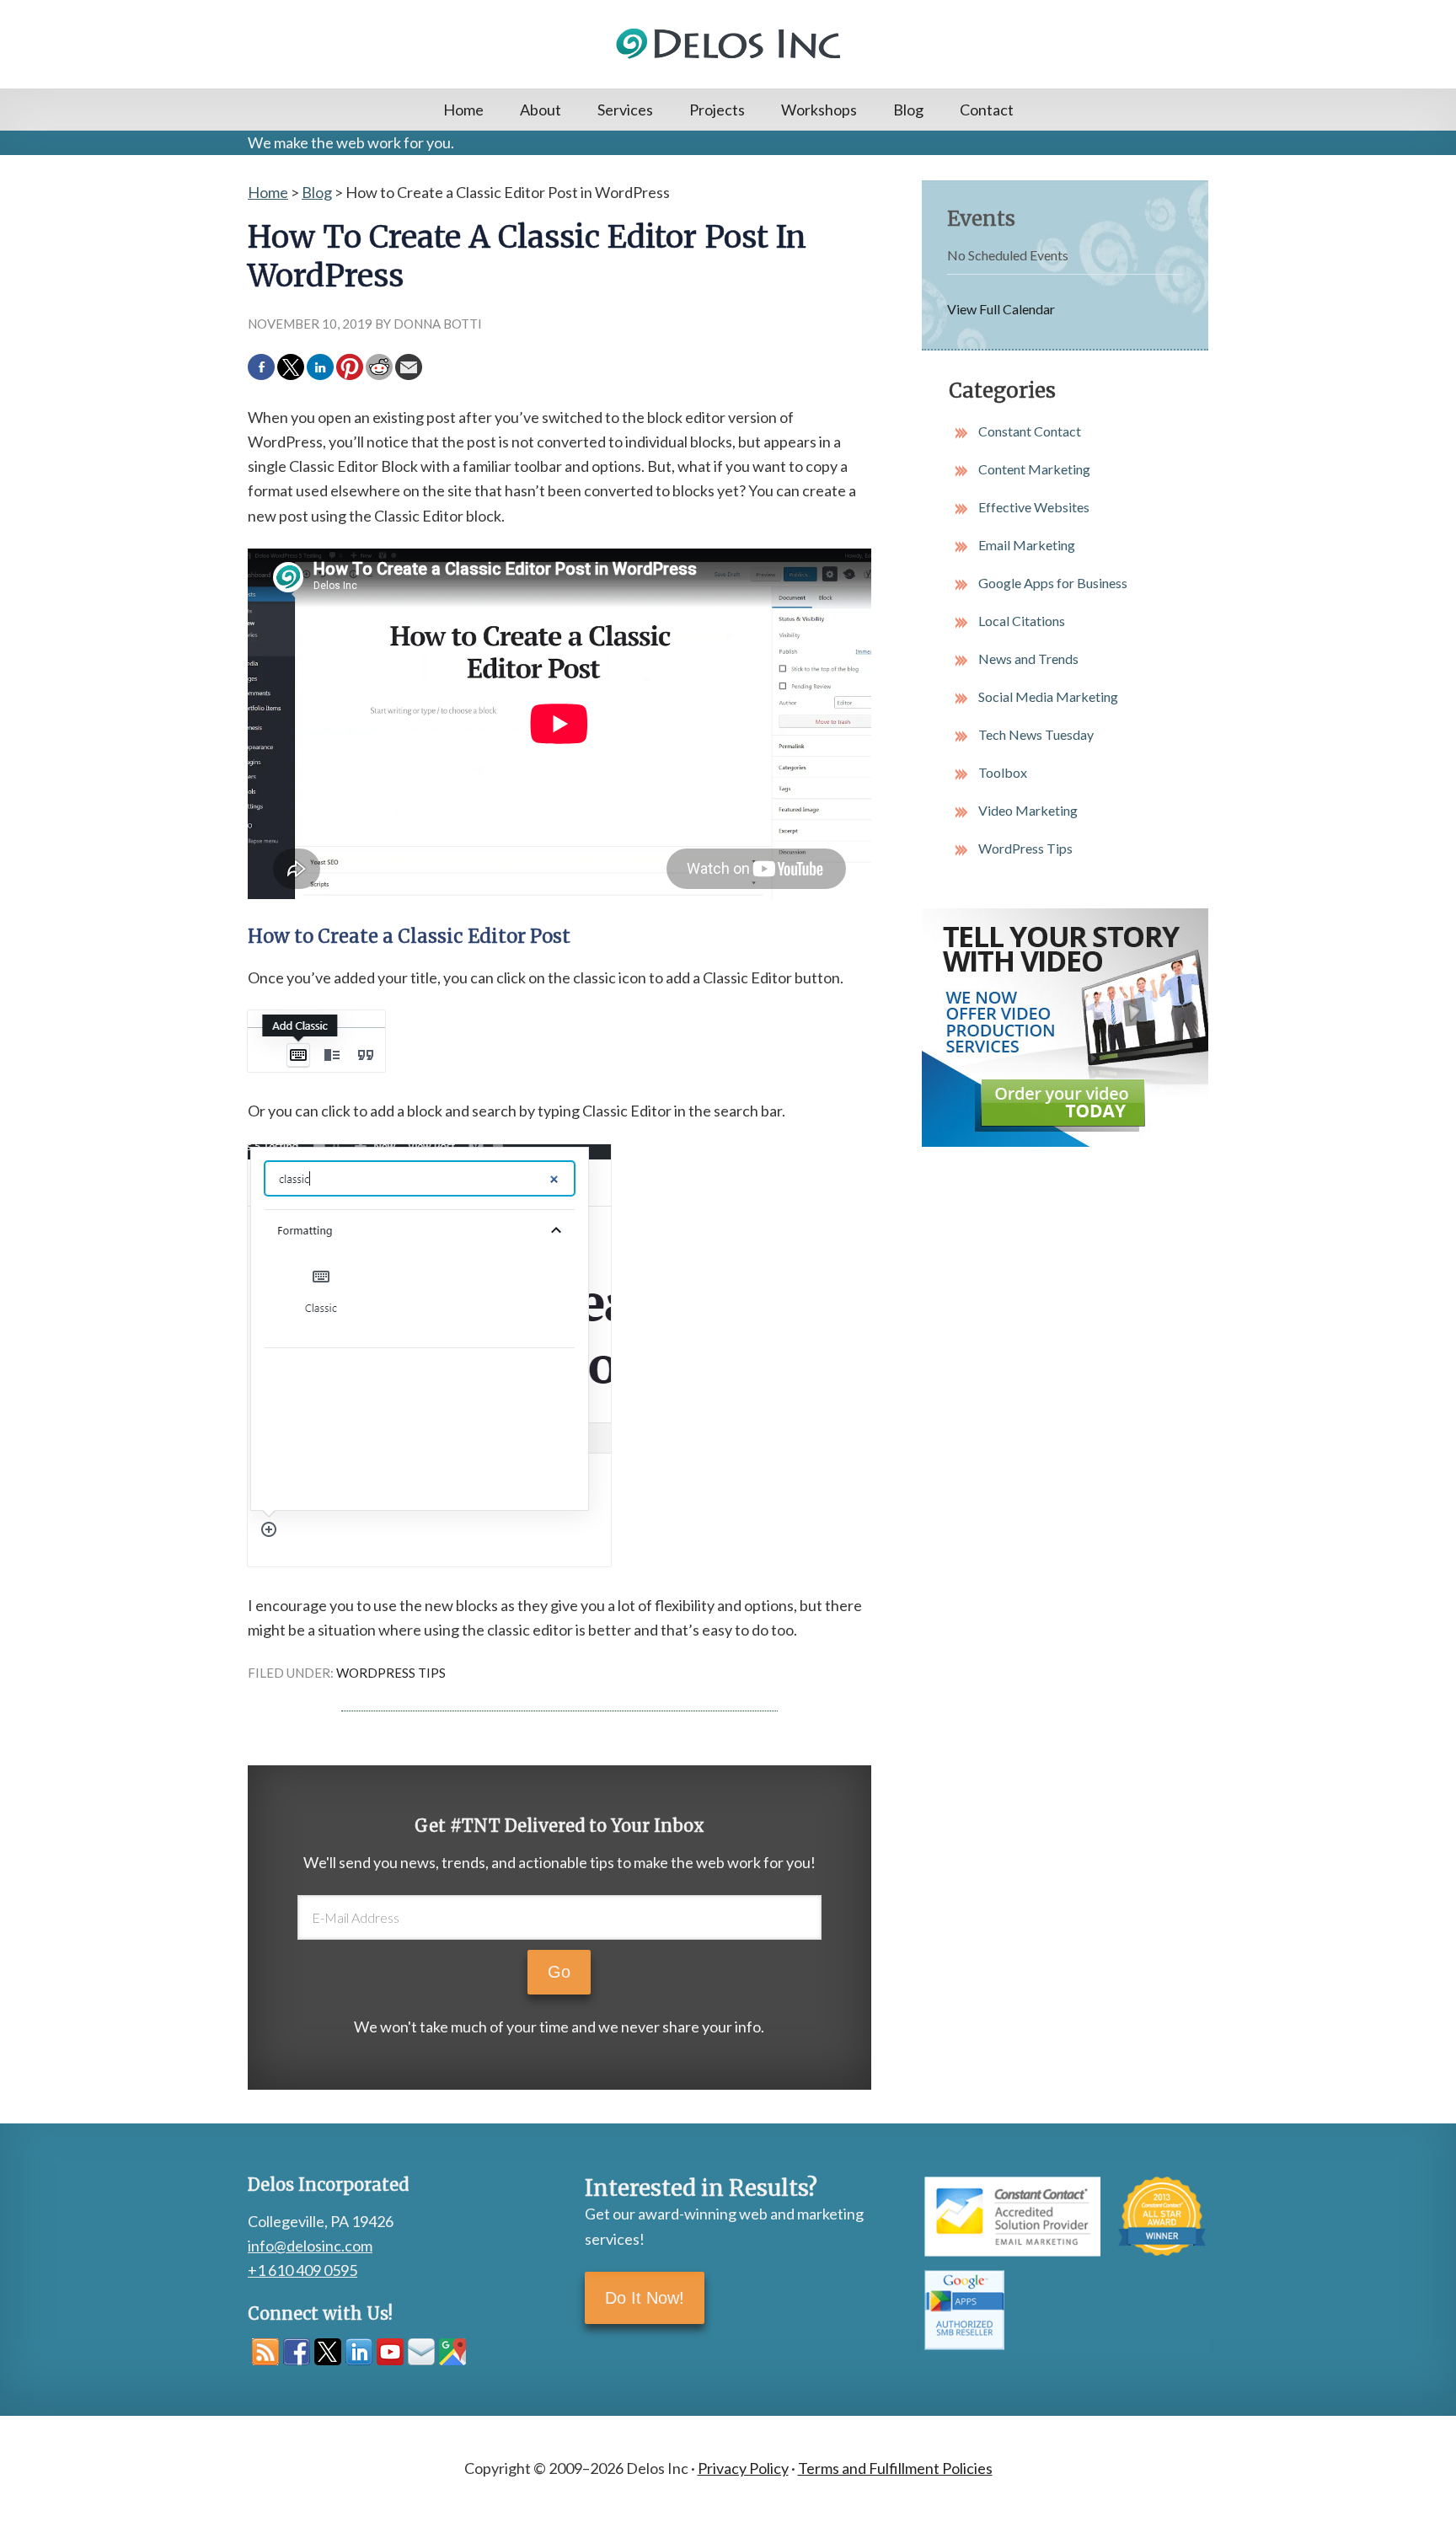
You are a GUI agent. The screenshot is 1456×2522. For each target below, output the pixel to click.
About (541, 110)
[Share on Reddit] (379, 367)
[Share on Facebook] (261, 367)
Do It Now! (645, 2298)
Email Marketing (1027, 545)
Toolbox (1003, 772)
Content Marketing (1034, 469)
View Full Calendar (1001, 309)
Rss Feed (265, 2352)
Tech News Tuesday (1036, 734)
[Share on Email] (409, 367)
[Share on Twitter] (291, 367)
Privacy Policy (743, 2468)
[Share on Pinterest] (350, 367)
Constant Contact (1030, 431)
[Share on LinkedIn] (320, 367)
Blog (908, 110)
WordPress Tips (391, 1673)
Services (625, 110)
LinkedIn (359, 2352)
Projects (717, 110)
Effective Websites (1034, 507)
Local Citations (1022, 621)
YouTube (390, 2352)
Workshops (819, 110)
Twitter (328, 2352)
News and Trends (1028, 659)
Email (421, 2352)
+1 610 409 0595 (302, 2270)
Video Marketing (1028, 810)
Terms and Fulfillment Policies (895, 2468)
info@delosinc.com (310, 2246)
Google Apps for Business (1053, 583)
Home (463, 110)
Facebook (297, 2352)
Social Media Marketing (1048, 696)
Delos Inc (728, 44)
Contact (987, 110)
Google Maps (452, 2352)
